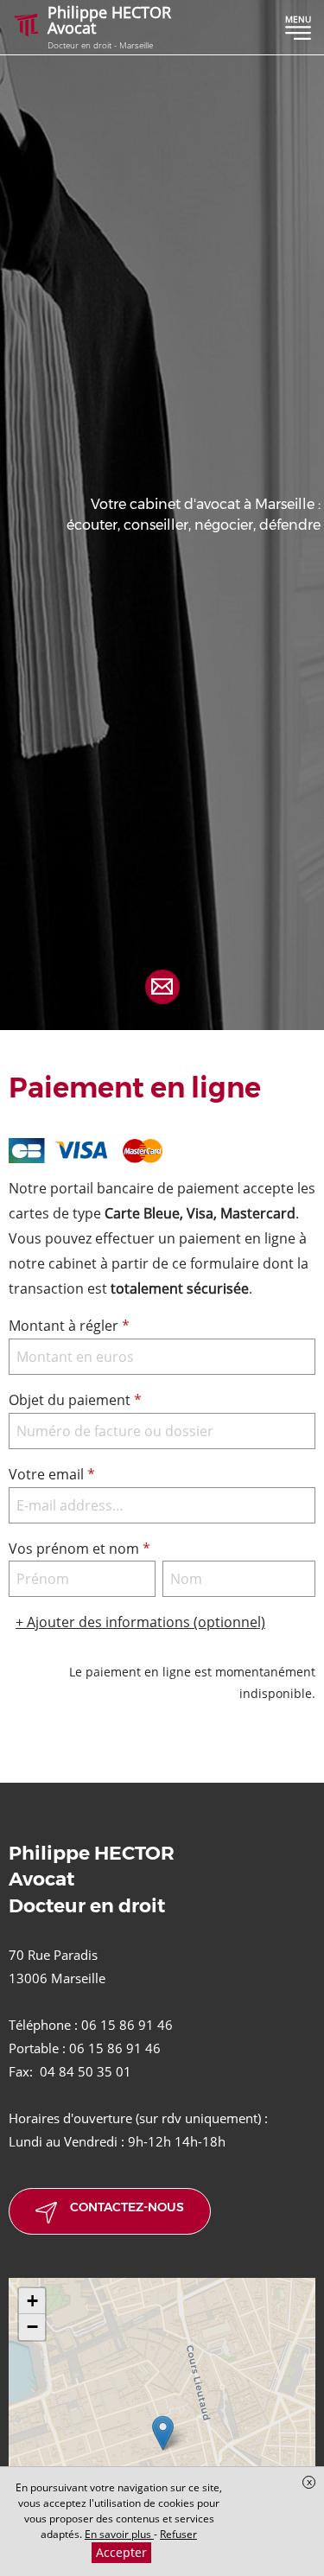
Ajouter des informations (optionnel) (140, 1622)
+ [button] (32, 2301)
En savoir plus (119, 2534)
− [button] (32, 2327)
